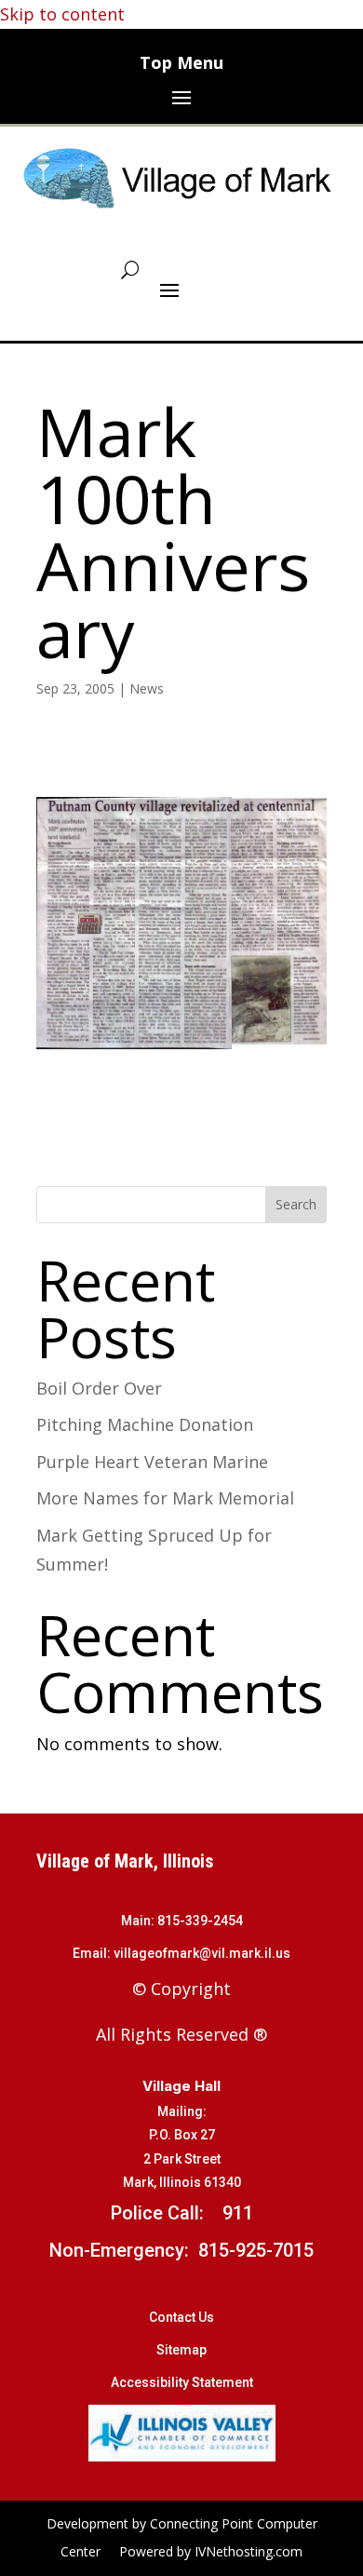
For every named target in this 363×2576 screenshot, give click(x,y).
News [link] (147, 688)
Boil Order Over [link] (99, 1388)
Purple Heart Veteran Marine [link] (152, 1462)
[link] (182, 178)
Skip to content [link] (62, 14)
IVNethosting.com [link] (249, 2551)
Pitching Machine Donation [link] (145, 1424)
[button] (181, 97)
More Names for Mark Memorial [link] (165, 1498)
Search (296, 1204)
